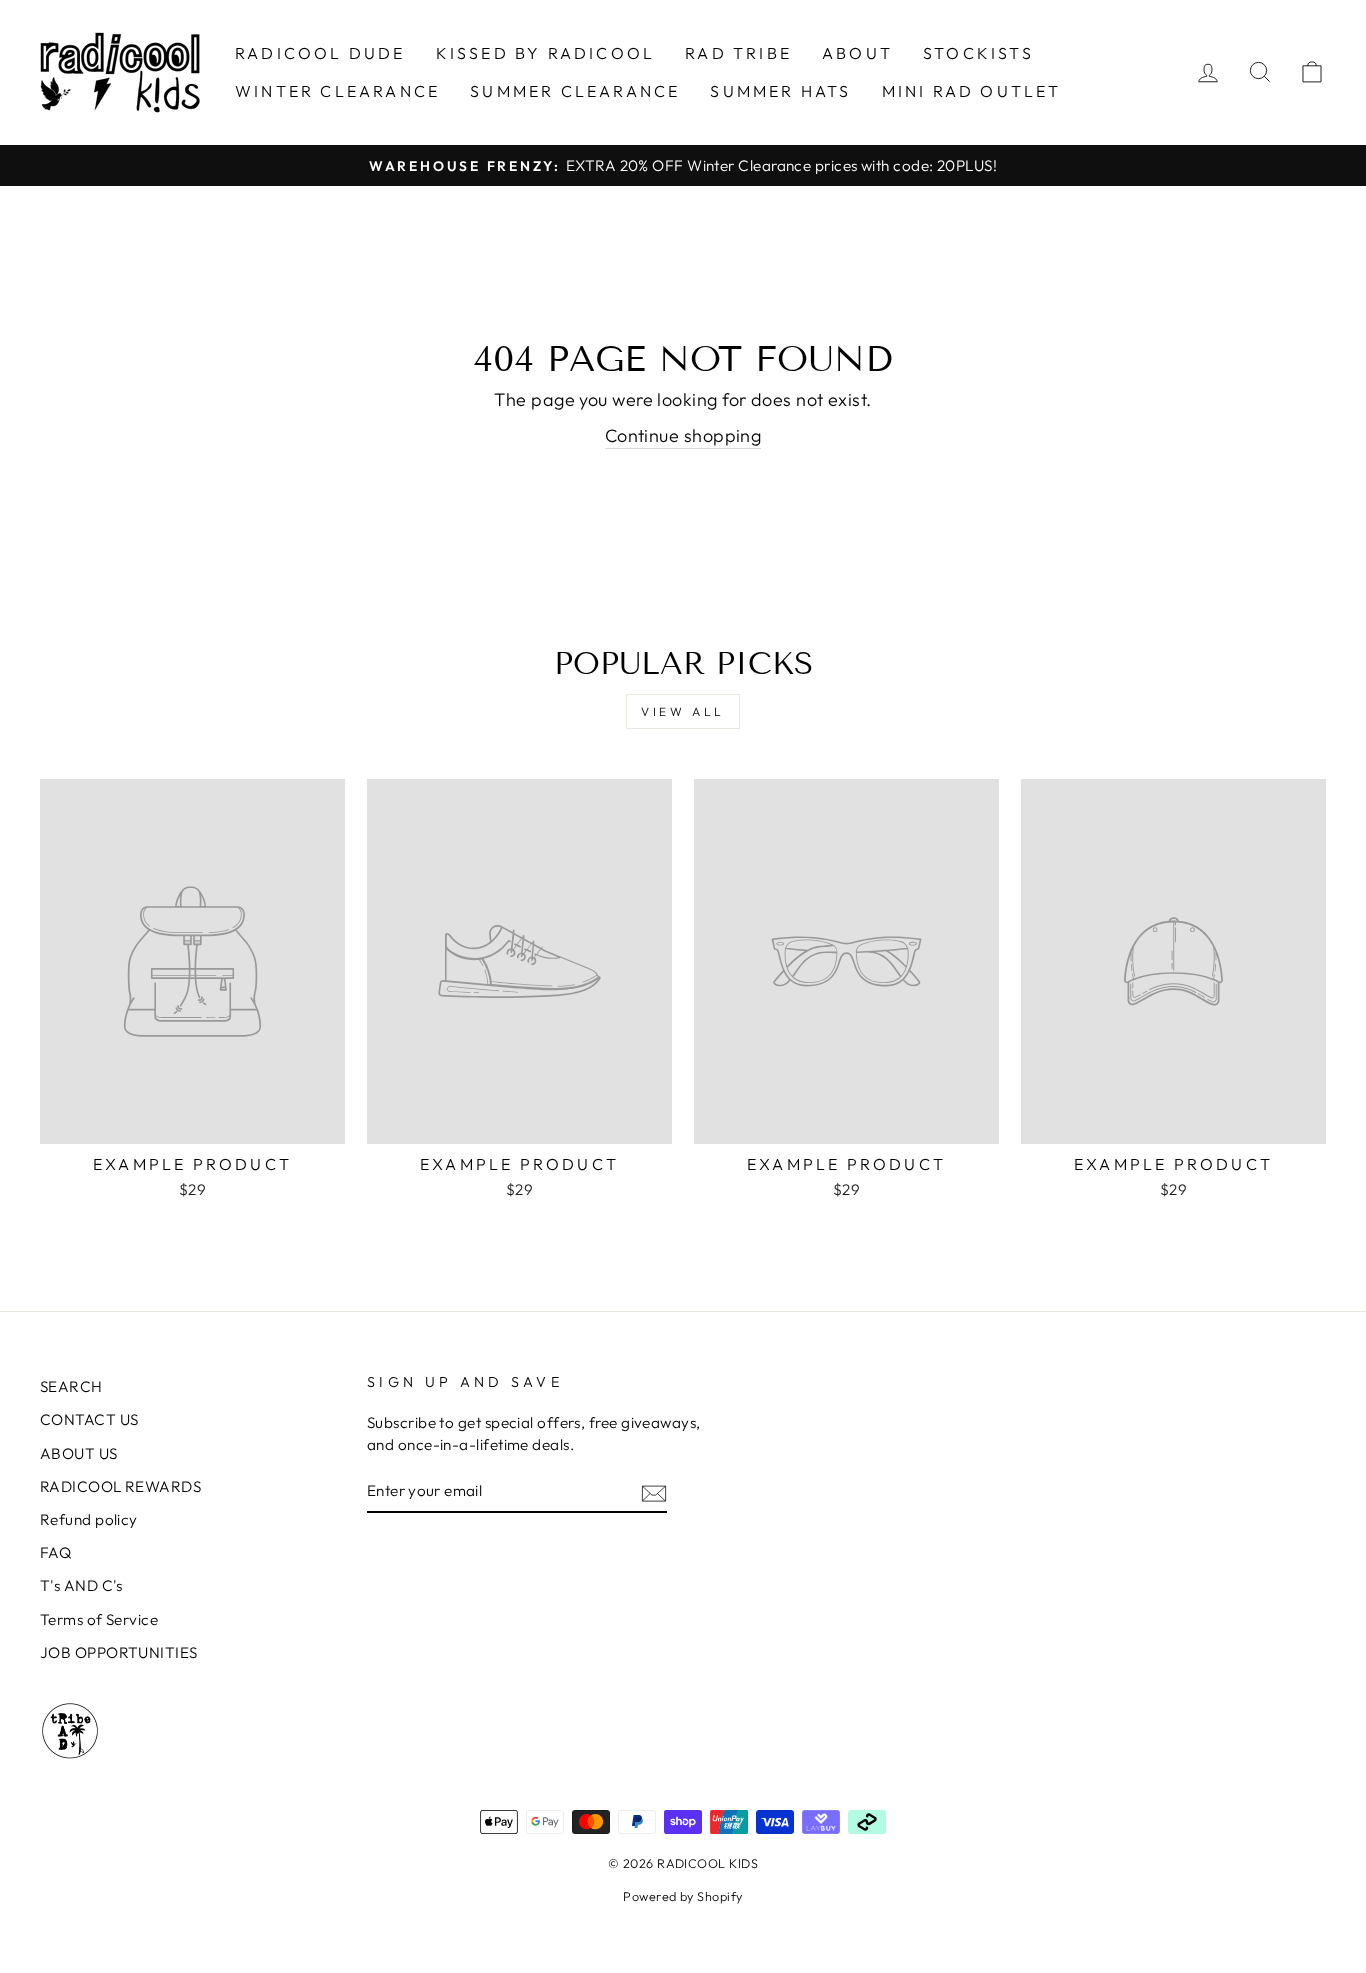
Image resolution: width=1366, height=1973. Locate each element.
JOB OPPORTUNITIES (119, 1652)
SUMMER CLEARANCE (575, 91)
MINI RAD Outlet (972, 91)
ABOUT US (79, 1453)
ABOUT (857, 53)
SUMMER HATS (780, 91)
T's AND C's (81, 1585)
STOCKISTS (978, 53)
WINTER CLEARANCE (337, 91)
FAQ (55, 1552)
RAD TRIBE (738, 53)
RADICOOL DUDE (320, 53)
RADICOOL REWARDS (120, 1486)
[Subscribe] (654, 1491)
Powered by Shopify (682, 1896)
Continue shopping (683, 435)
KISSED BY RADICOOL (546, 53)
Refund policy (89, 1519)
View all (683, 711)
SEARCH (71, 1386)
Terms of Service (99, 1619)
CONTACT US (89, 1419)
